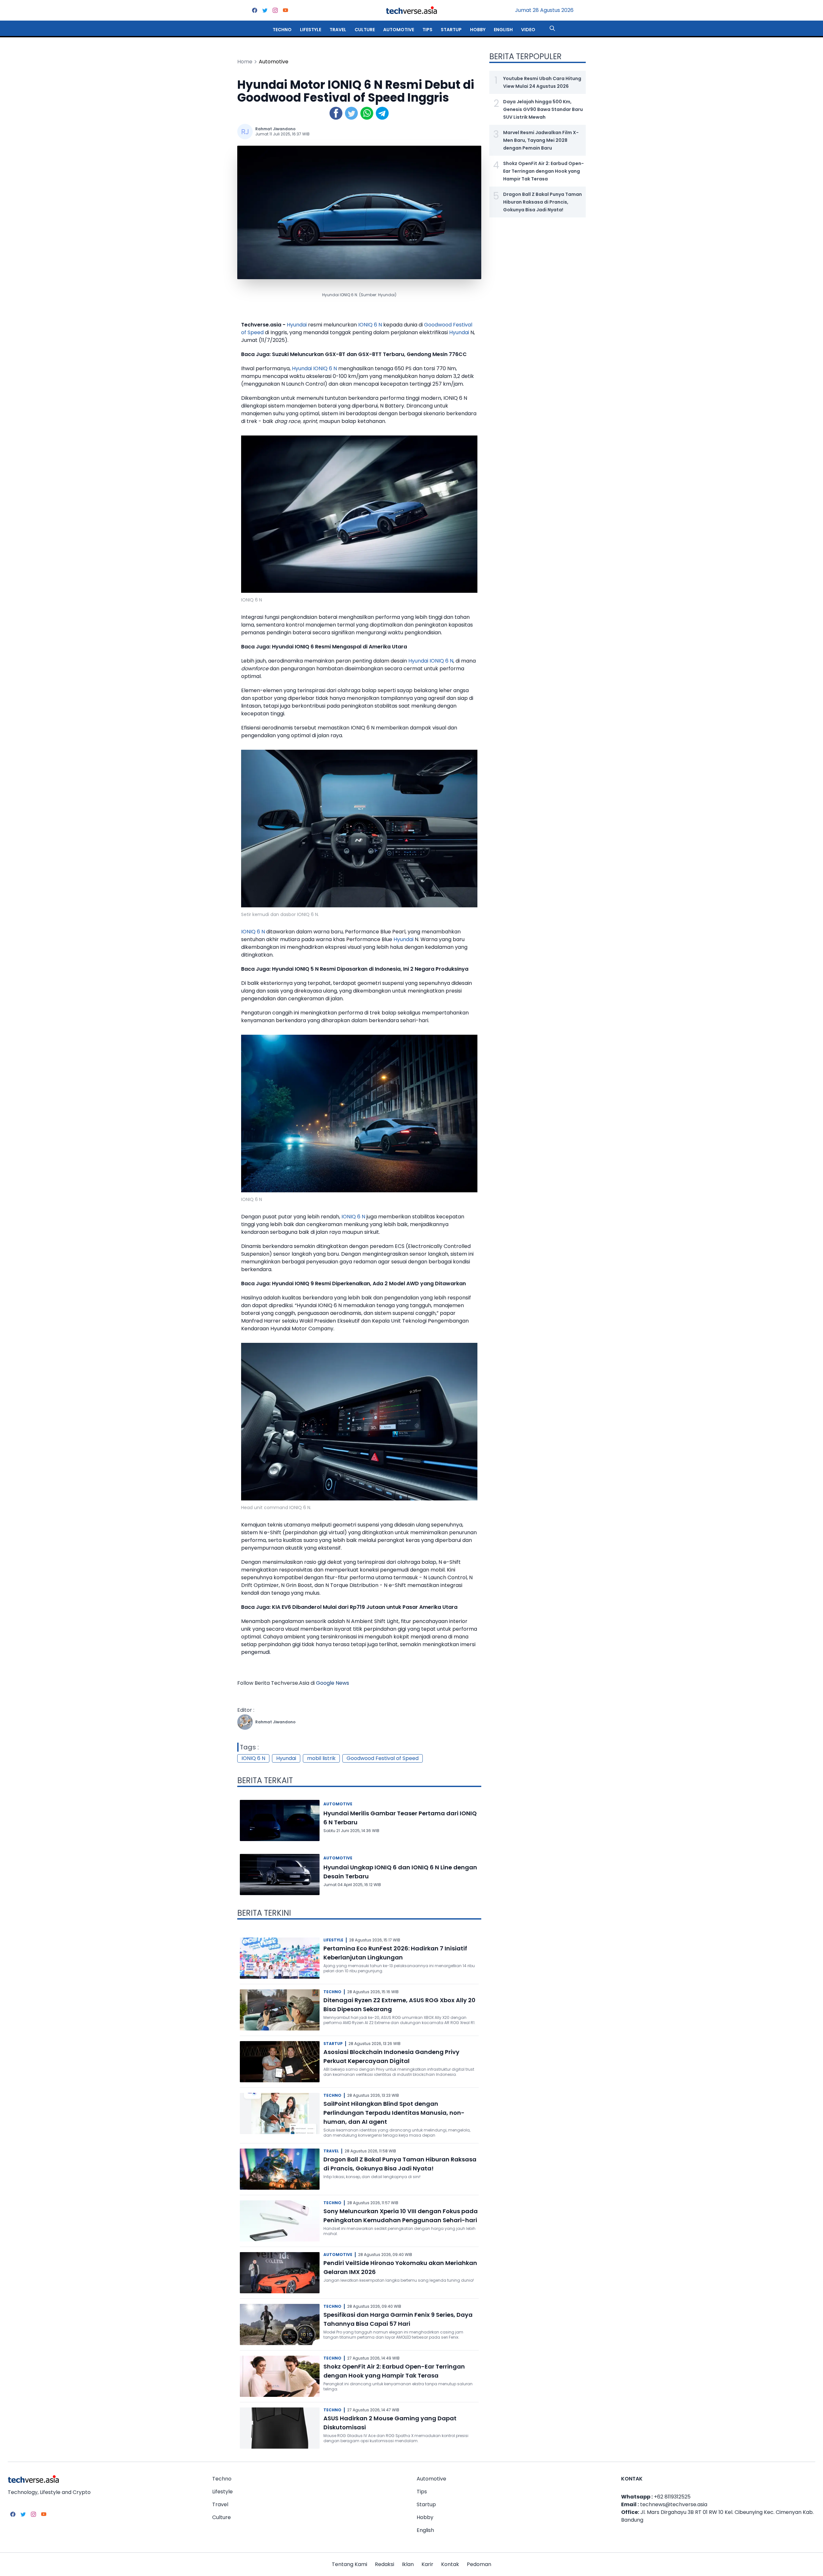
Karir (427, 2564)
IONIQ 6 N (370, 325)
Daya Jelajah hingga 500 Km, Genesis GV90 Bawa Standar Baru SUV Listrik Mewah (543, 109)
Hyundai (297, 325)
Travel (338, 30)
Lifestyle (311, 30)
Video (528, 30)
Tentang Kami (349, 2564)
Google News (333, 1683)
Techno (282, 30)
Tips (427, 30)
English (503, 30)
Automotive (399, 30)
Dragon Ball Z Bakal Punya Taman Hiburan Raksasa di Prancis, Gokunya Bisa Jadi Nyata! (543, 202)
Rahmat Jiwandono (275, 129)
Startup (451, 30)
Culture (365, 30)
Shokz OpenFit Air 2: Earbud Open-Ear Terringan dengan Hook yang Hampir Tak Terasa (543, 171)
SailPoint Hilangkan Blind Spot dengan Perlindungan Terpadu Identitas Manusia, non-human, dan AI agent (394, 2113)
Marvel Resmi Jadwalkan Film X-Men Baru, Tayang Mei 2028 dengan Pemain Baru (541, 140)
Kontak (450, 2564)
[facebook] (255, 10)
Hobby (478, 30)
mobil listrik (321, 1758)
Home (245, 62)
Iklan (408, 2564)
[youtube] (285, 10)
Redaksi (384, 2564)
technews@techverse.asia (674, 2504)
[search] (552, 28)
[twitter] (265, 10)
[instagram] (275, 10)
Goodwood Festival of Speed (383, 1758)
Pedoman (479, 2564)
